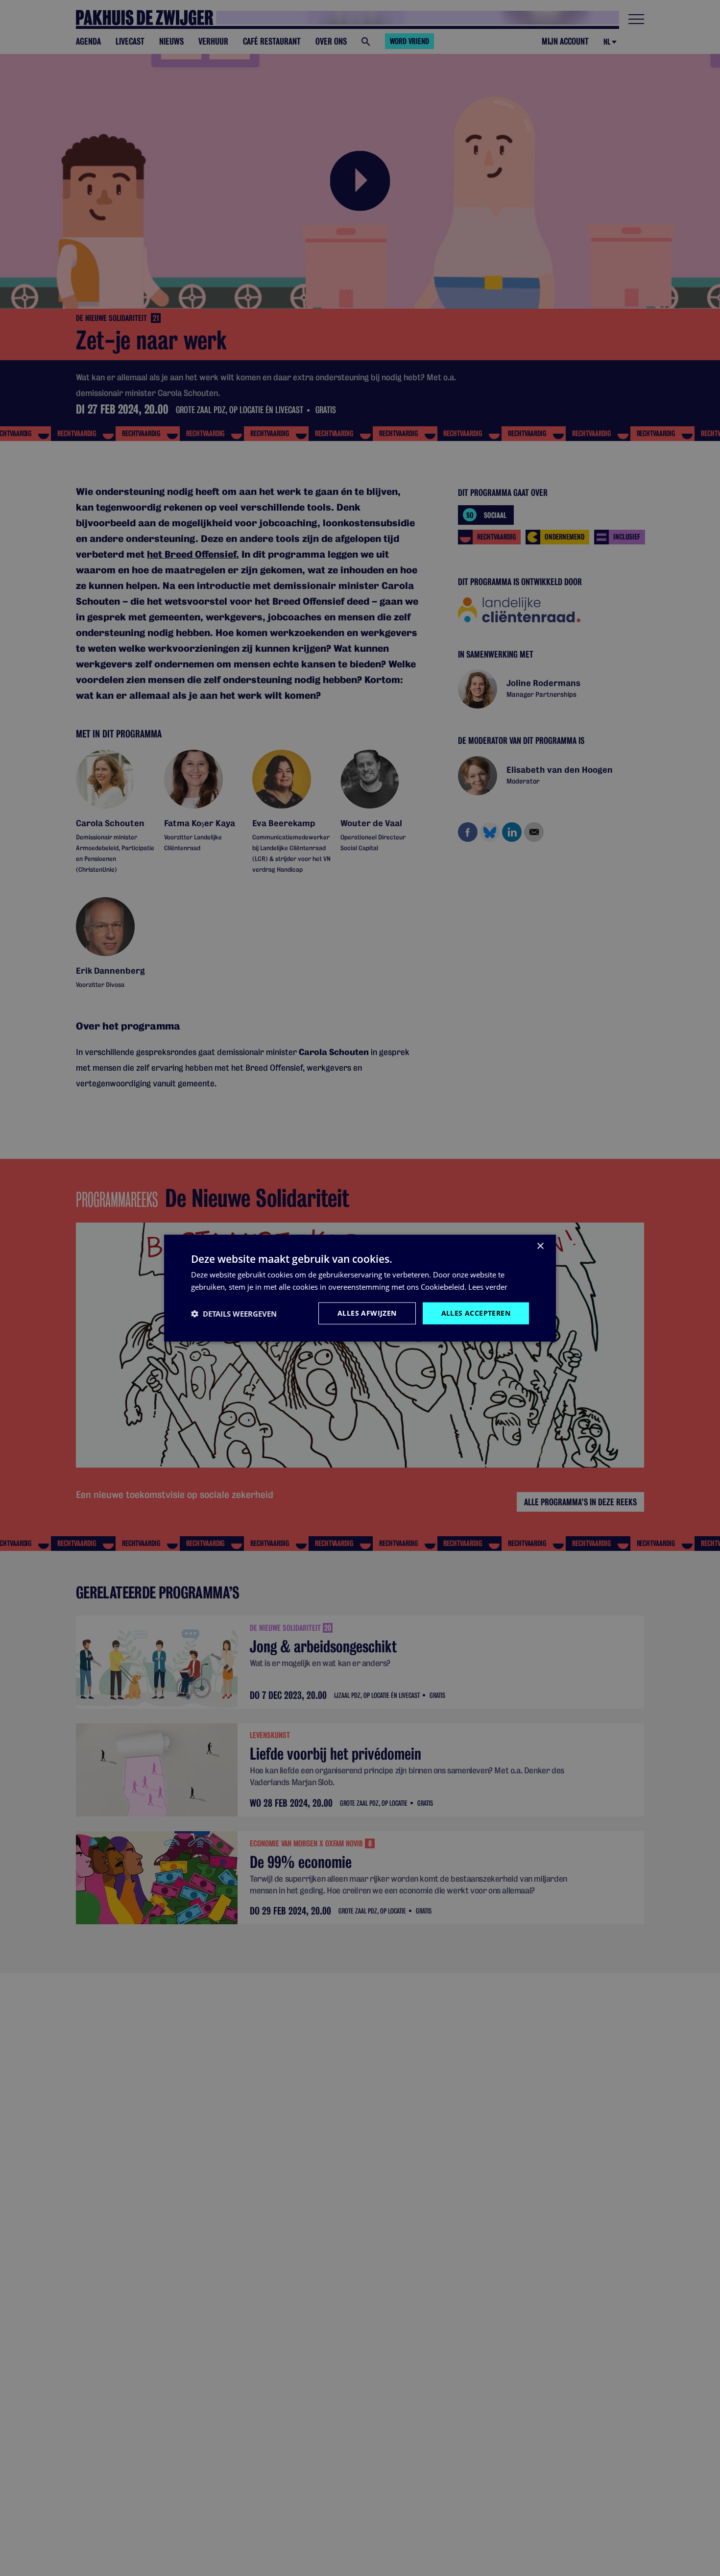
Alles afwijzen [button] (367, 1313)
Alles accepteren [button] (476, 1313)
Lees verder (488, 1286)
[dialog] (360, 1288)
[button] (234, 1313)
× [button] (540, 1246)
